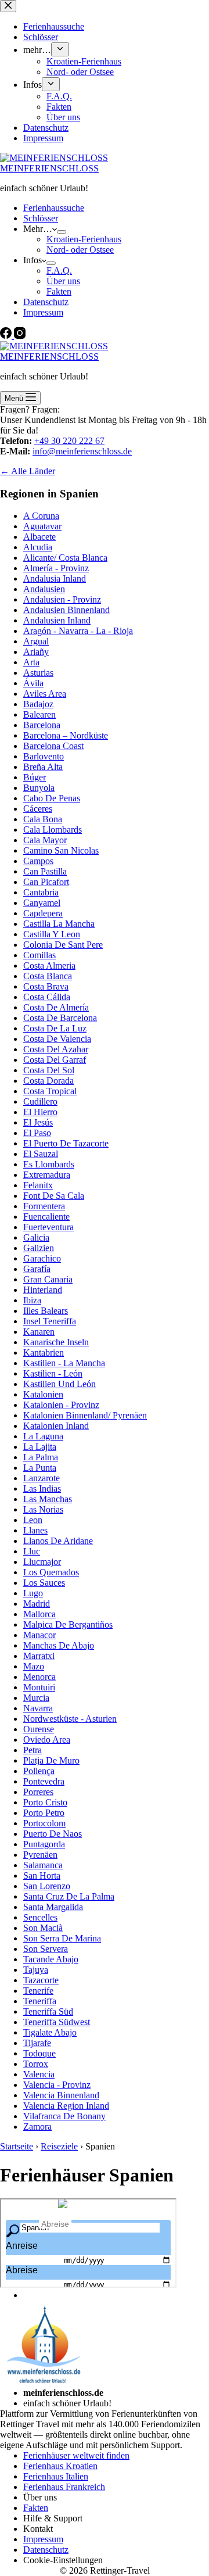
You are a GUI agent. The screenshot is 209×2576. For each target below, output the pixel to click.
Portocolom (44, 1823)
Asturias (38, 673)
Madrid (37, 1604)
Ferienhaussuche (54, 208)
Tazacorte (41, 1980)
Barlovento (44, 756)
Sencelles (40, 1917)
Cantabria (41, 892)
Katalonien (43, 1394)
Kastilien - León (53, 1373)
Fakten (59, 291)
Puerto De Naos (53, 1834)
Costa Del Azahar (56, 1049)
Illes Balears (46, 1311)
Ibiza (32, 1300)
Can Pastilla (45, 871)
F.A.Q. (59, 271)
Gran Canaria (48, 1279)
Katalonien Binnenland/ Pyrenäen (85, 1415)
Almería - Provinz (56, 568)
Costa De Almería (56, 1007)
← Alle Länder (28, 471)
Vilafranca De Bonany (64, 2116)
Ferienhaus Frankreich (64, 2487)
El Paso (37, 1133)
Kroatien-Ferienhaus (84, 239)
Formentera (44, 1206)
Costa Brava (46, 986)
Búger (35, 777)
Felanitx (38, 1185)
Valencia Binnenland (61, 2095)
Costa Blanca (48, 976)
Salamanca (43, 1865)
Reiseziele (59, 2146)
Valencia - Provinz (57, 2085)
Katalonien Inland (56, 1426)
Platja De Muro (51, 1760)
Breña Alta (43, 767)
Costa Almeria (49, 965)
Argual (36, 641)
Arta (31, 662)
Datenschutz (46, 302)
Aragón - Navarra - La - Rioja (78, 631)
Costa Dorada (48, 1081)
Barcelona (42, 725)
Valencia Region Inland (66, 2106)
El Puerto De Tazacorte (66, 1143)
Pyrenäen (40, 1855)
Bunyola (39, 788)
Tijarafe (37, 2043)
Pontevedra (44, 1781)
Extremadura (47, 1175)
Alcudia (38, 547)
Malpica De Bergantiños (68, 1624)
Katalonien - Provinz (61, 1405)
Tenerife (38, 1991)
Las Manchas (48, 1499)
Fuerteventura (48, 1227)
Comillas (39, 955)
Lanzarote (42, 1478)
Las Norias (43, 1509)
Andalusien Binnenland (66, 610)
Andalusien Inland (57, 620)
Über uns (63, 281)
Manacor (39, 1635)
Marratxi (39, 1656)
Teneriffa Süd (48, 2011)
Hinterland (43, 1290)
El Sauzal (41, 1154)
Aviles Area (45, 694)
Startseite (17, 2146)
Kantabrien (44, 1353)
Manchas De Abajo (59, 1645)
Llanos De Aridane (58, 1541)
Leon (33, 1520)
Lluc (32, 1551)
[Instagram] (20, 336)
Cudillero (40, 1101)
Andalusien (44, 589)
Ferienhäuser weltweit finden (76, 2455)
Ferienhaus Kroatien (60, 2466)
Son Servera (46, 1949)
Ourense (39, 1729)
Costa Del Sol (49, 1070)
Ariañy (36, 652)
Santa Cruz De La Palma (69, 1896)
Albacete (39, 537)
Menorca (39, 1677)
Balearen (39, 714)
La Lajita (40, 1447)
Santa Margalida (53, 1907)
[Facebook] (7, 336)
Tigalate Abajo (50, 2032)
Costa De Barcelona (60, 1018)
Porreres (38, 1792)
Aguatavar (42, 526)
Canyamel (42, 903)
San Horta (42, 1875)
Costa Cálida (47, 997)
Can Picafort (46, 882)
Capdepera (43, 913)
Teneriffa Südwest (57, 2022)
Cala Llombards (53, 830)
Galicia (36, 1237)
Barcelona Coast (53, 746)
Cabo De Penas (52, 798)
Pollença (39, 1771)
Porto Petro (44, 1813)
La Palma (41, 1457)
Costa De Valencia (57, 1039)
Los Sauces (44, 1583)
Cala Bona (43, 819)
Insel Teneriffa (50, 1321)
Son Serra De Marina (62, 1938)
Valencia (39, 2074)
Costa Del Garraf (55, 1060)
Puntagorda (44, 1844)
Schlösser (41, 218)
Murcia (36, 1698)
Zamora (37, 2127)
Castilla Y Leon (52, 934)
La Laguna (43, 1436)
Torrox (36, 2064)
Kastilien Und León (60, 1384)
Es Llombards (49, 1164)
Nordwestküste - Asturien (70, 1719)
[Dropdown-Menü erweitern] (62, 232)
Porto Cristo (45, 1802)
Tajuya (36, 1970)
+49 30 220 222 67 (69, 441)
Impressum (43, 312)
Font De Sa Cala (54, 1196)
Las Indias (42, 1488)
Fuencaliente (46, 1217)
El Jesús (38, 1122)
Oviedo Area (47, 1740)
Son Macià (43, 1928)
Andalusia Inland (55, 578)
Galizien (39, 1248)
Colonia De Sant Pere (63, 945)
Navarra (38, 1708)
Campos (38, 861)
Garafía (37, 1269)
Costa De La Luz (55, 1028)
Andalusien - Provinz (62, 599)
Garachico (42, 1258)
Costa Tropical (50, 1091)
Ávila (33, 683)
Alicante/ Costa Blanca (65, 558)
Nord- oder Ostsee (80, 250)
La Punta (40, 1468)
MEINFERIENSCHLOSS (49, 168)
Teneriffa (40, 2001)
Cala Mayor (45, 840)
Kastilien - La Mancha (64, 1363)
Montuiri (39, 1687)
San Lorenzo (47, 1886)
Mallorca (39, 1614)
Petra (33, 1750)
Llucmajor (42, 1562)
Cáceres (38, 809)
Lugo (33, 1593)
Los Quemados (51, 1572)
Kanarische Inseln (56, 1342)
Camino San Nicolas (61, 850)
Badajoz (38, 704)
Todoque (39, 2053)
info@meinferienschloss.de (82, 451)
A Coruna (41, 516)
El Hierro (40, 1112)
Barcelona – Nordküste (66, 735)
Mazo (34, 1666)
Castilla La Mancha (59, 924)
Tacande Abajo (51, 1959)
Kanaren (39, 1332)
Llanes (35, 1530)
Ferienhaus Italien (56, 2476)
